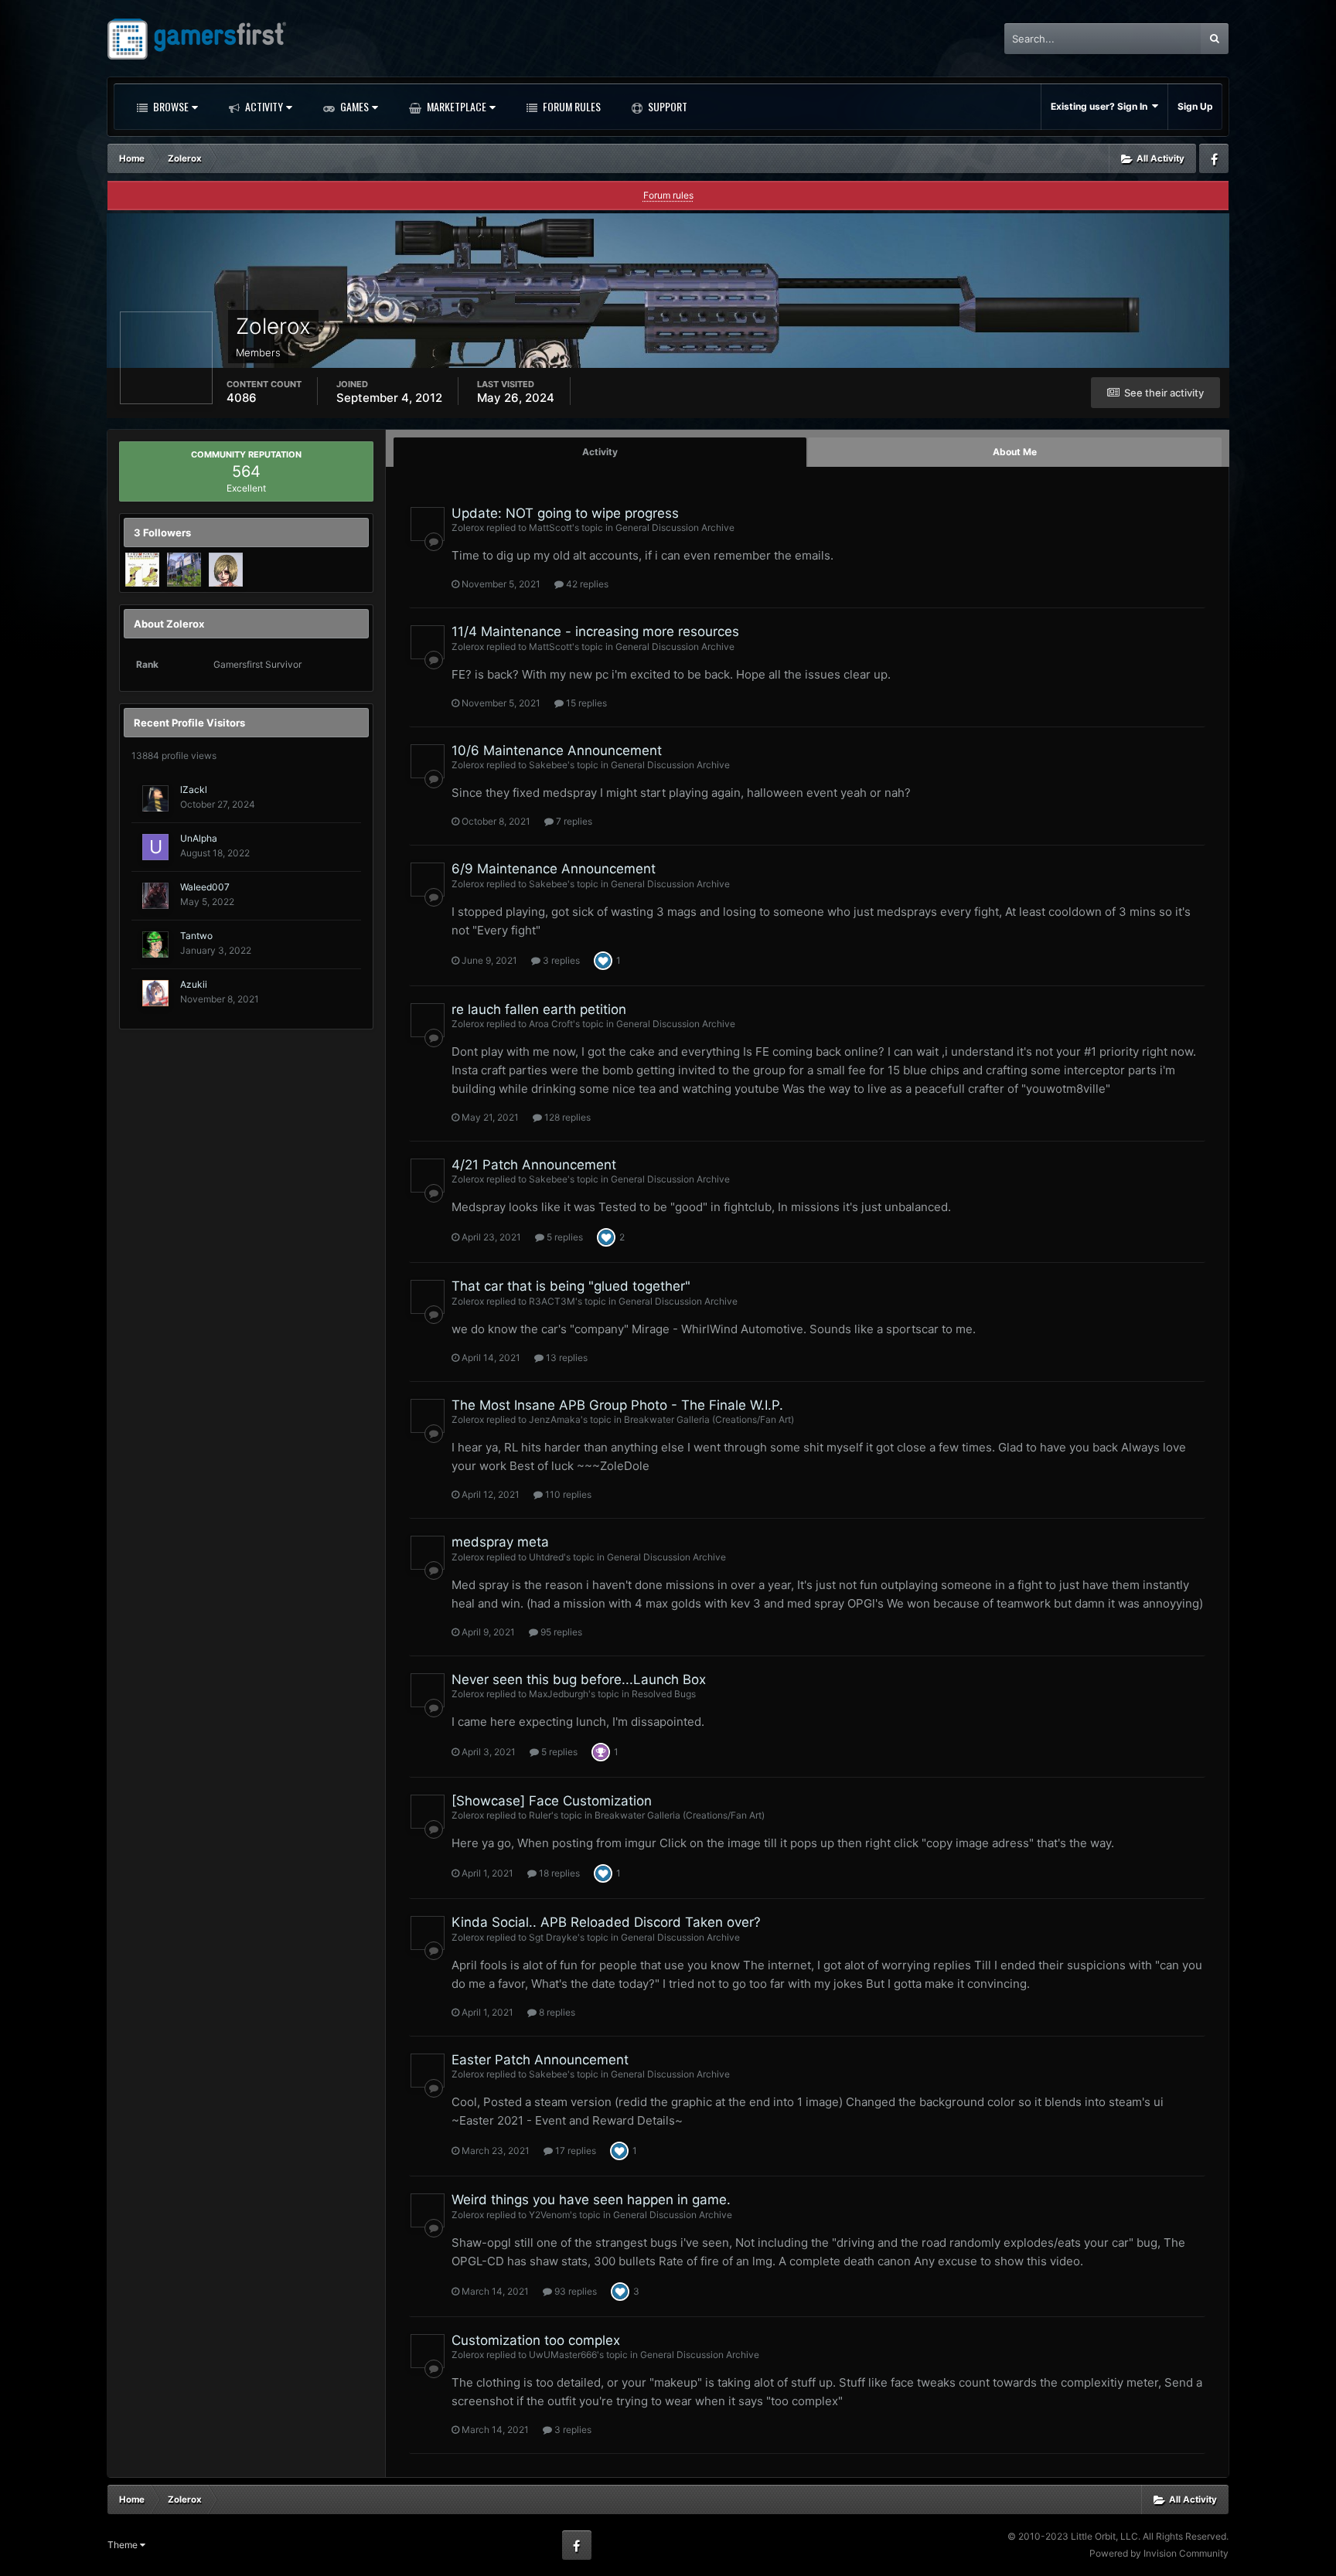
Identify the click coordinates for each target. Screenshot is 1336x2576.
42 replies (586, 584)
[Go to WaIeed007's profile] (155, 896)
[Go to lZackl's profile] (155, 798)
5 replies (564, 1237)
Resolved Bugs (664, 1694)
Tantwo (196, 936)
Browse (170, 106)
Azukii (194, 984)
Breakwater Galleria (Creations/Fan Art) (709, 1419)
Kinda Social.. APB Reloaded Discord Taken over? (606, 1922)
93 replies (574, 2291)
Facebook (1214, 158)
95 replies (560, 1632)
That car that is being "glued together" (571, 1286)
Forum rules (668, 195)
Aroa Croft (551, 1024)
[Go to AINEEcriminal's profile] (226, 570)
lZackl (194, 789)
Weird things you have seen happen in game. (591, 2200)
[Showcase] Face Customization (552, 1801)
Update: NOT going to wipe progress (565, 513)
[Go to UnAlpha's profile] (155, 847)
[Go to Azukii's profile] (155, 993)
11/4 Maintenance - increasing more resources (595, 631)
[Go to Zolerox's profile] (428, 524)
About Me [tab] (1015, 452)
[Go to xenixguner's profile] (184, 570)
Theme (124, 2545)
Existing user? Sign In (1101, 106)
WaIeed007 (205, 887)
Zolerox (468, 527)
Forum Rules (571, 106)
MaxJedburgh (559, 1694)
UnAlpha (199, 838)
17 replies (574, 2151)
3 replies (560, 960)
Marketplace (455, 106)
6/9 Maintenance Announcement (554, 869)
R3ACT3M (552, 1301)
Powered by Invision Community (1159, 2553)
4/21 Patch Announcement (534, 1165)
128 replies (566, 1117)
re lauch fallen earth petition (539, 1009)
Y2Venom (549, 2215)
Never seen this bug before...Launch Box (579, 1679)
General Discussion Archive (675, 527)
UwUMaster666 (563, 2355)
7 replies (573, 821)
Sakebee (548, 765)
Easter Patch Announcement (540, 2060)
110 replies (567, 1494)
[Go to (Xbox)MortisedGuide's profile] (142, 570)
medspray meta (500, 1542)
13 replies (566, 1358)
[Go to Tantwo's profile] (155, 944)
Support (666, 106)
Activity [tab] (600, 452)
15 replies (585, 703)
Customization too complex (536, 2340)
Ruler (540, 1815)
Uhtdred (546, 1557)
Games (353, 106)
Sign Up (1195, 106)
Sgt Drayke (553, 1937)
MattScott (550, 527)
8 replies (556, 2012)
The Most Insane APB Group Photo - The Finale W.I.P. (617, 1405)
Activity (263, 106)
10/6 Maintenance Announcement (557, 750)
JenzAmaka (555, 1419)
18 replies (558, 1873)
